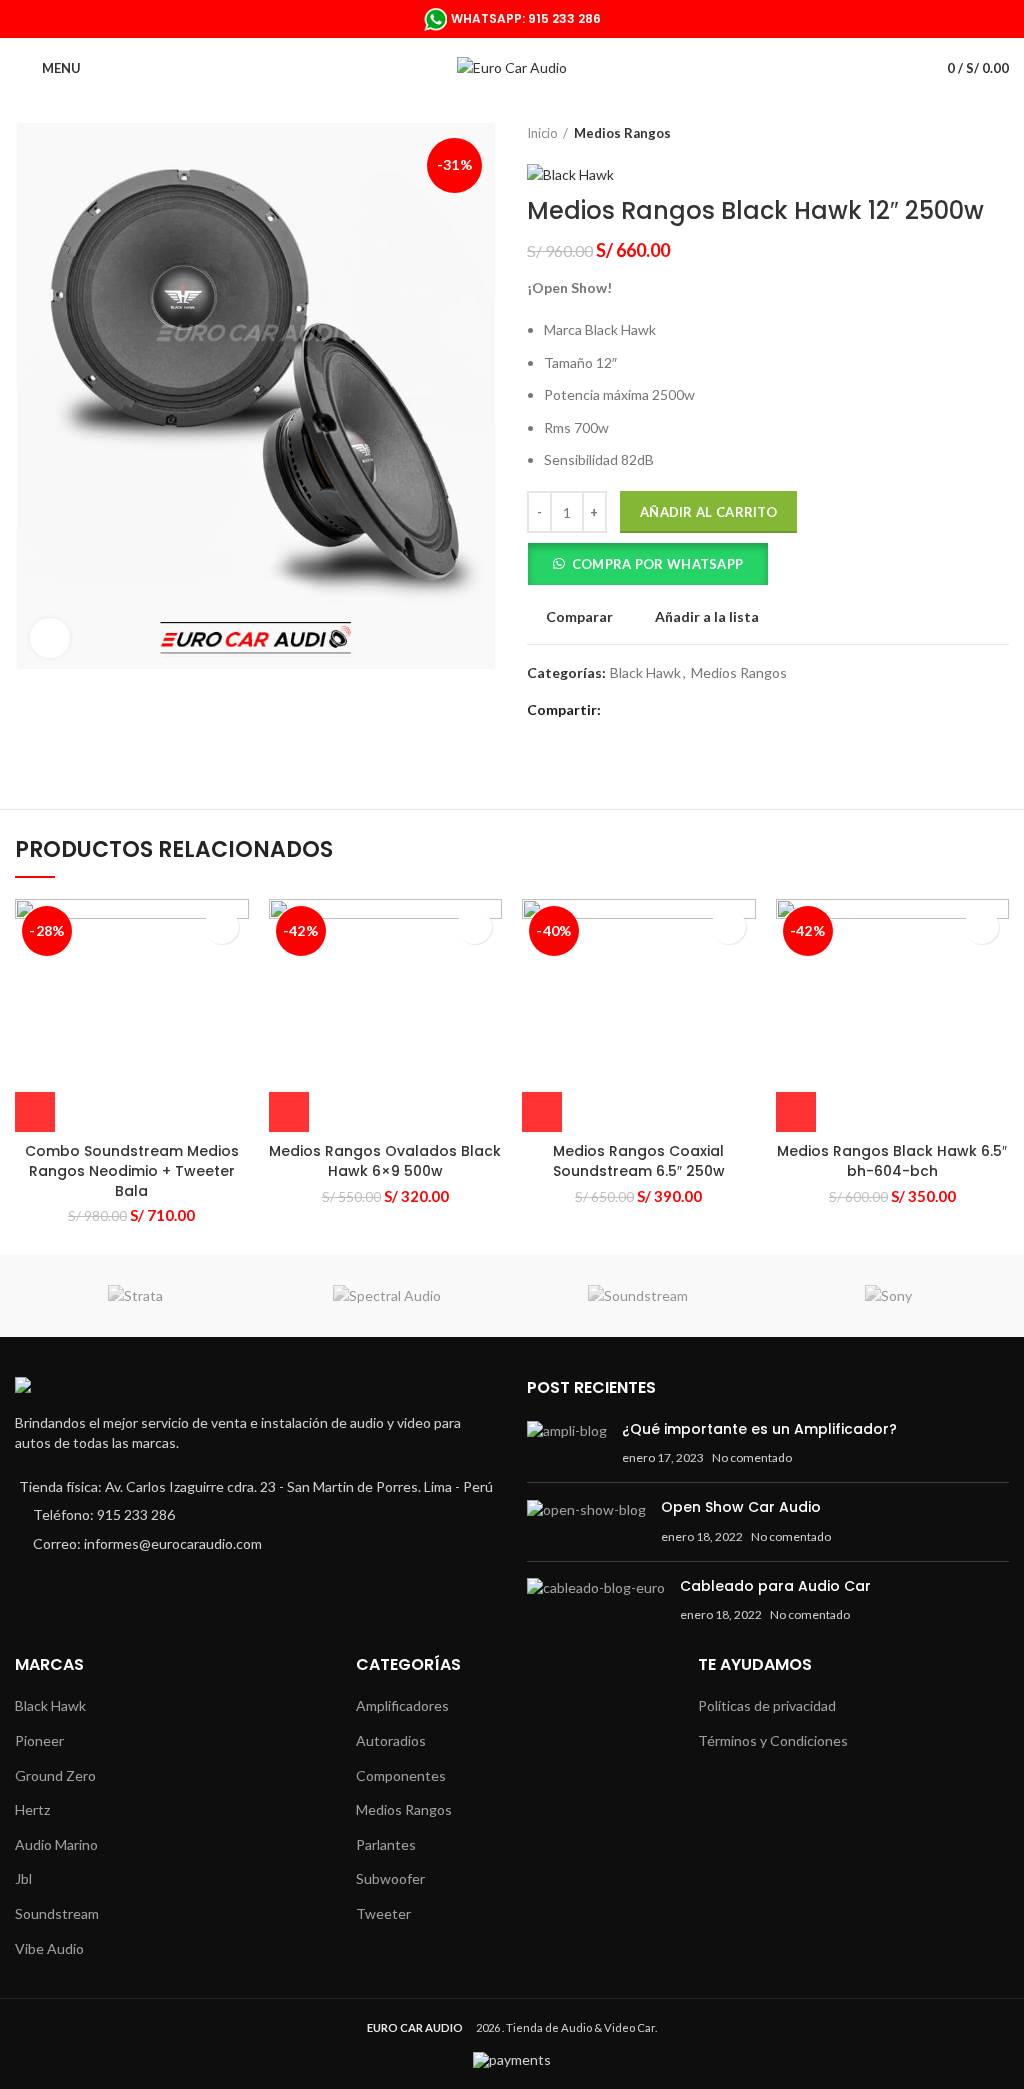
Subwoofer (390, 1878)
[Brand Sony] (888, 1296)
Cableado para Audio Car (775, 1586)
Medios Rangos (622, 133)
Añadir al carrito (708, 512)
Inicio (542, 133)
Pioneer (39, 1740)
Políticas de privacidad (767, 1705)
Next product (999, 133)
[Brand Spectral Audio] (386, 1296)
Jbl (23, 1878)
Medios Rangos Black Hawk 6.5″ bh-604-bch (892, 1161)
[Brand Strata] (135, 1296)
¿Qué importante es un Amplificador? (759, 1429)
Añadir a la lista (707, 617)
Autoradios (391, 1740)
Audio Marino (56, 1844)
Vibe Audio (49, 1948)
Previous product (959, 133)
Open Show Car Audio (741, 1507)
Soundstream (57, 1913)
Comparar (579, 617)
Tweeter (383, 1913)
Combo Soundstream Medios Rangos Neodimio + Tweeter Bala (132, 1170)
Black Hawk (645, 673)
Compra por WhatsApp (658, 564)
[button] (647, 567)
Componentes (401, 1775)
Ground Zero (55, 1775)
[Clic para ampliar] (50, 638)
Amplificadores (402, 1705)
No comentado (752, 1457)
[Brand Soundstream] (637, 1296)
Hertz (32, 1809)
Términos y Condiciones (773, 1740)
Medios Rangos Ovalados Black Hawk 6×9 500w (385, 1161)
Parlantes (386, 1844)
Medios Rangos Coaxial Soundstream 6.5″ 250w (639, 1161)
